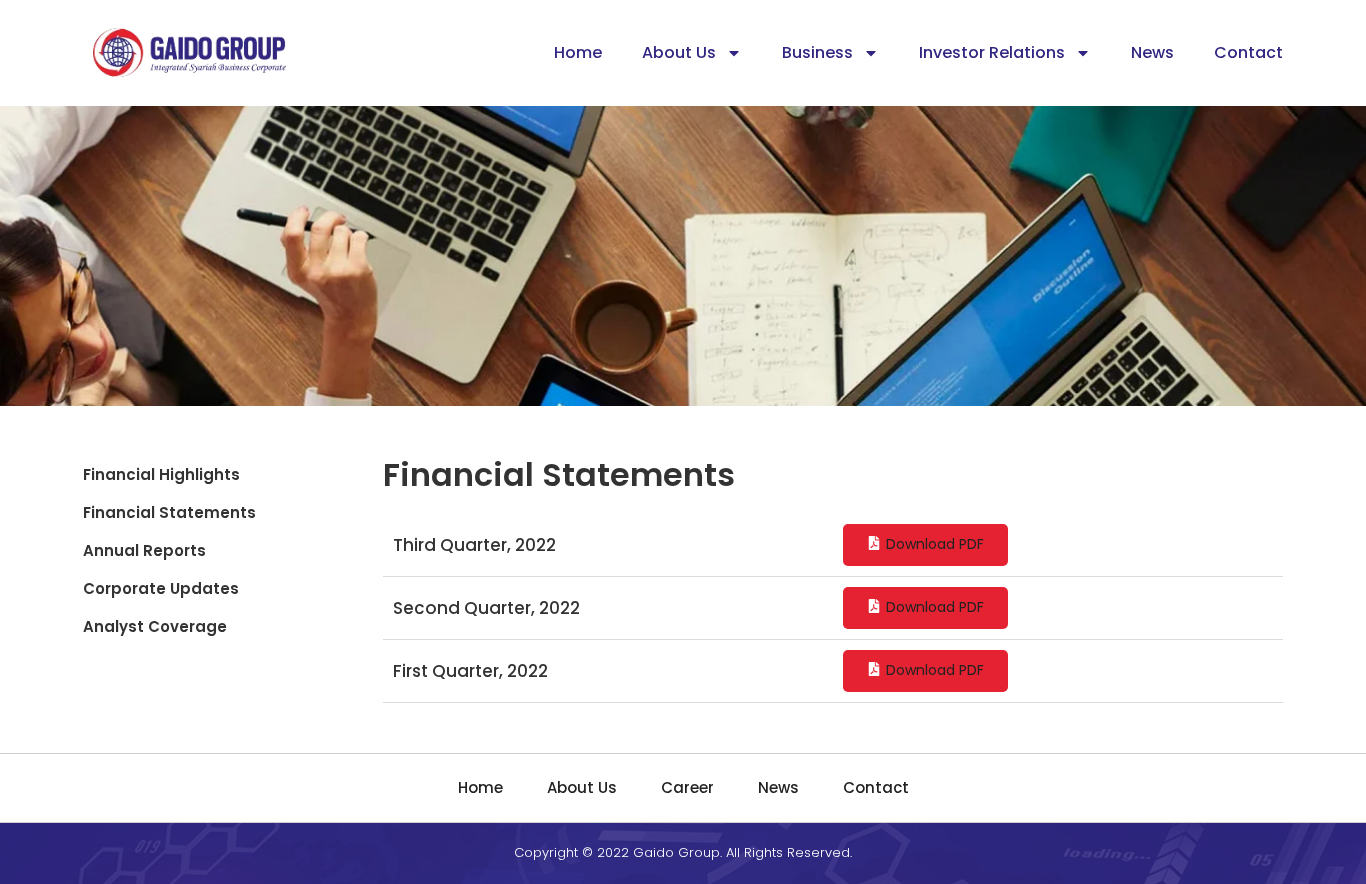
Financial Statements (169, 512)
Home (578, 52)
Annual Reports (144, 550)
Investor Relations (992, 52)
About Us (679, 52)
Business (817, 52)
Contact (1248, 52)
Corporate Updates (161, 588)
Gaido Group (676, 852)
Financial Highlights (161, 474)
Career (687, 787)
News (1152, 52)
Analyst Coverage (155, 626)
